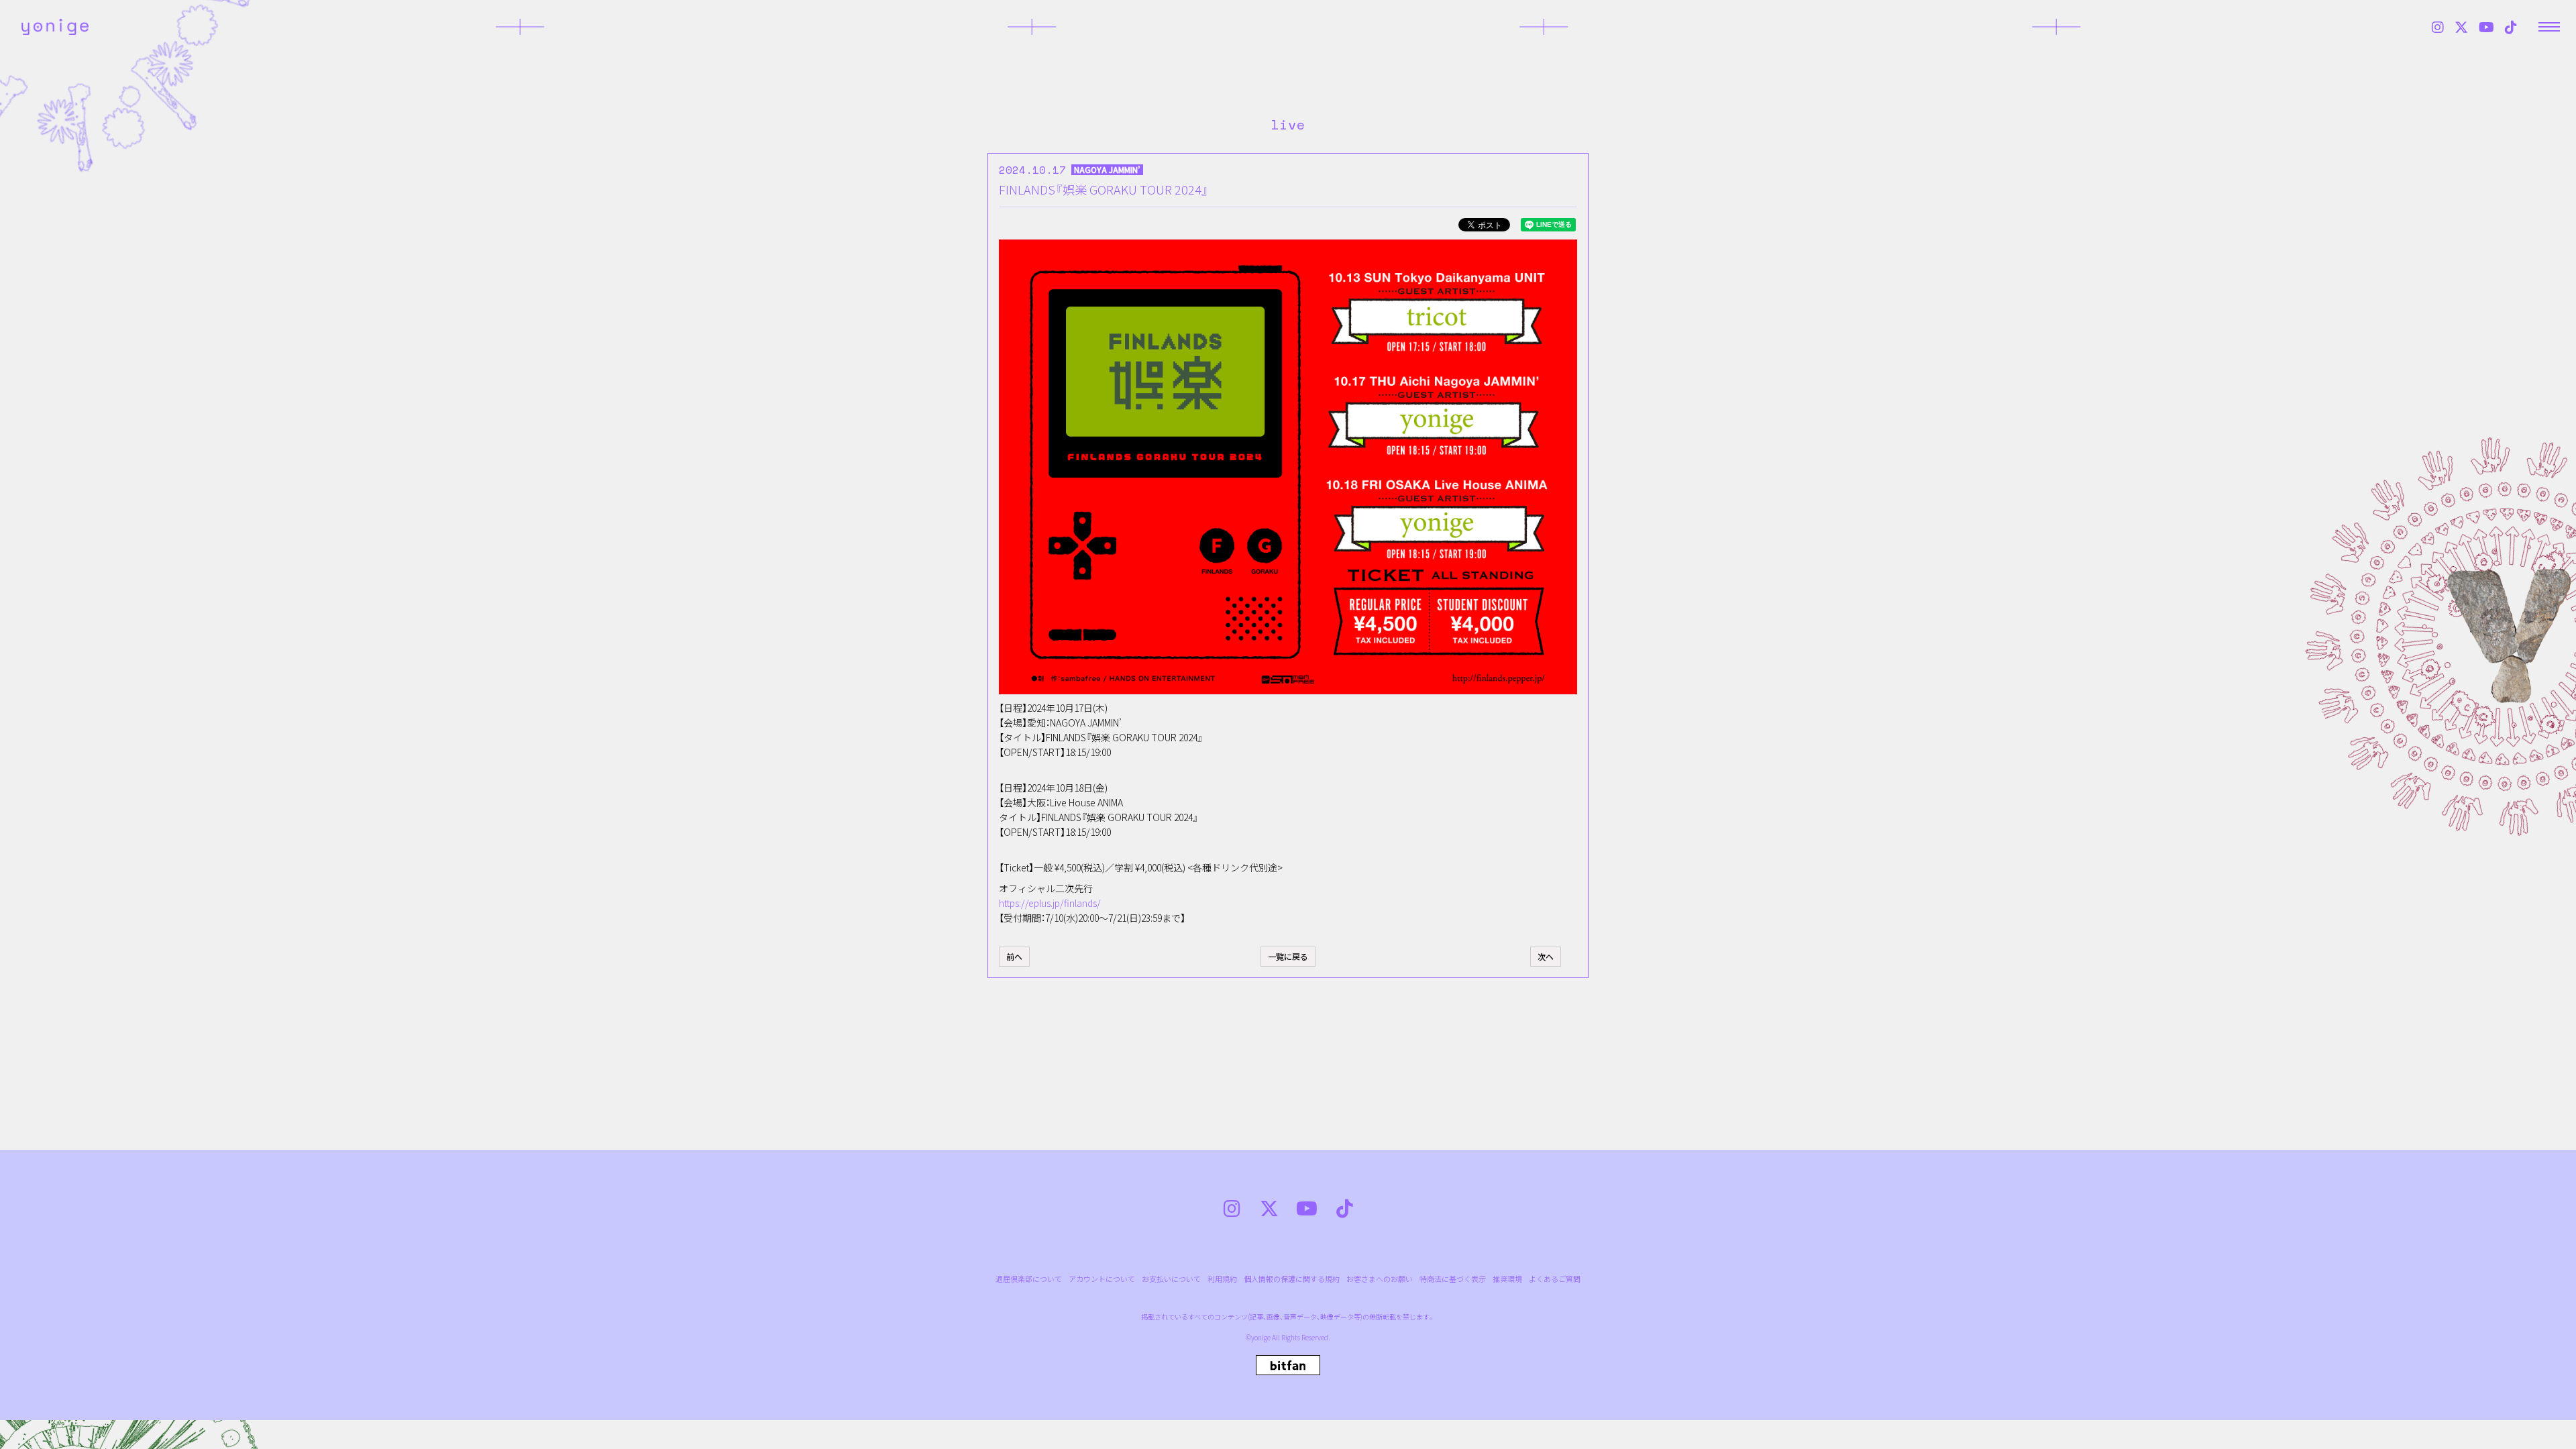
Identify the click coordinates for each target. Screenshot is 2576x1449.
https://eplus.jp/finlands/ (1050, 903)
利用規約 (1222, 1279)
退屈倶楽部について (1029, 1279)
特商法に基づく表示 (1453, 1279)
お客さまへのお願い (1380, 1279)
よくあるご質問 (1555, 1279)
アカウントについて (1102, 1279)
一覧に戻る (1288, 956)
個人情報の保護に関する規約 (1292, 1279)
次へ (1546, 956)
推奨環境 (1507, 1279)
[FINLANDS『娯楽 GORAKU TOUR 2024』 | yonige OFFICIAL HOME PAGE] (55, 27)
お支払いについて (1171, 1279)
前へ (1014, 956)
